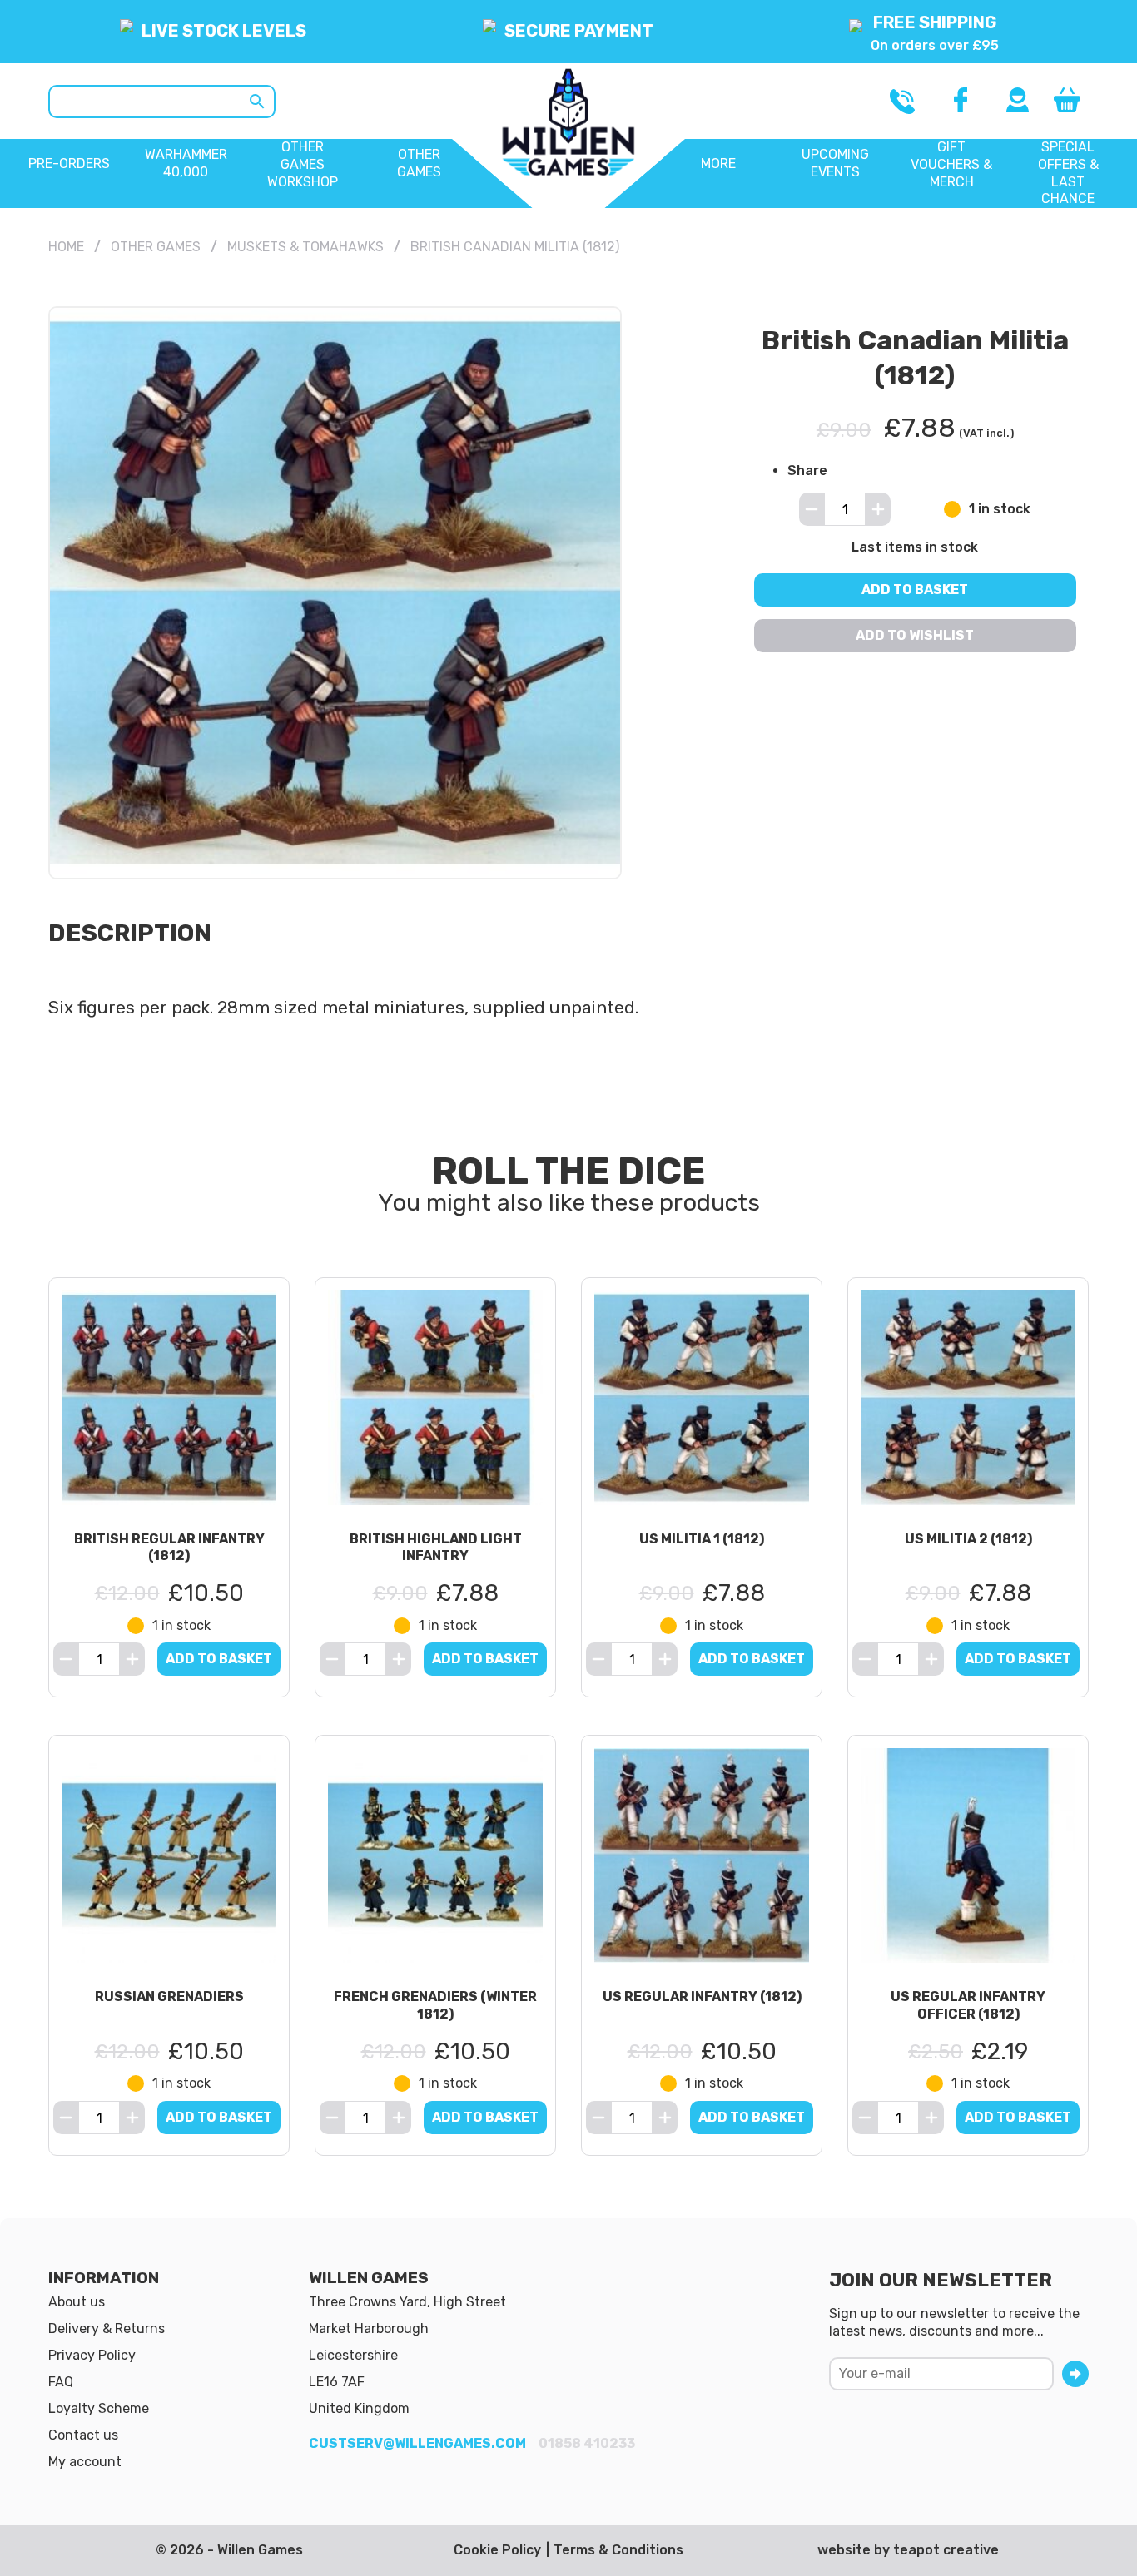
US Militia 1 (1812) (702, 1539)
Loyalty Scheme (99, 2408)
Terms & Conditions (618, 2550)
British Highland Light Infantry (436, 1548)
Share (807, 470)
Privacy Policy (92, 2355)
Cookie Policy (497, 2550)
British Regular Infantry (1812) (169, 1548)
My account (85, 2462)
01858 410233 (587, 2443)
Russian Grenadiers (169, 1996)
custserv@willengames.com (417, 2443)
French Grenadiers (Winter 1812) (435, 2005)
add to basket (219, 1659)
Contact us (83, 2435)
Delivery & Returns (107, 2328)
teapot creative (946, 2550)
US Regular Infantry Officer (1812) (968, 2005)
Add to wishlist (916, 635)
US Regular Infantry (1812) (702, 1996)
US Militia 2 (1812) (968, 1539)
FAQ (61, 2382)
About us (77, 2302)
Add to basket (916, 590)
